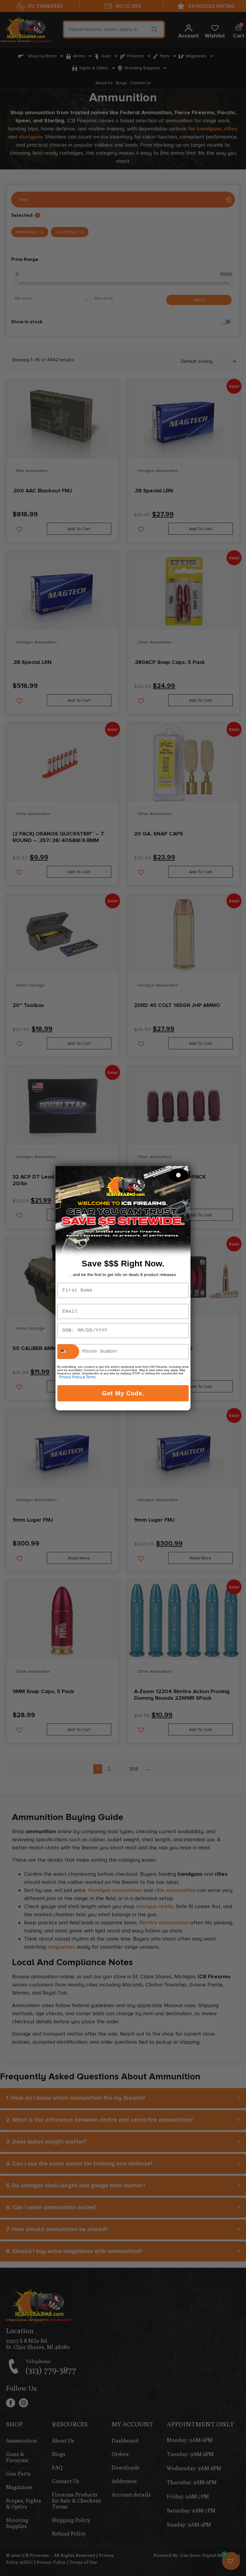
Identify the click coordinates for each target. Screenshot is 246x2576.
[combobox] (68, 1352)
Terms (91, 1377)
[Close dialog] (178, 1175)
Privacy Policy (70, 1377)
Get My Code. (123, 1393)
